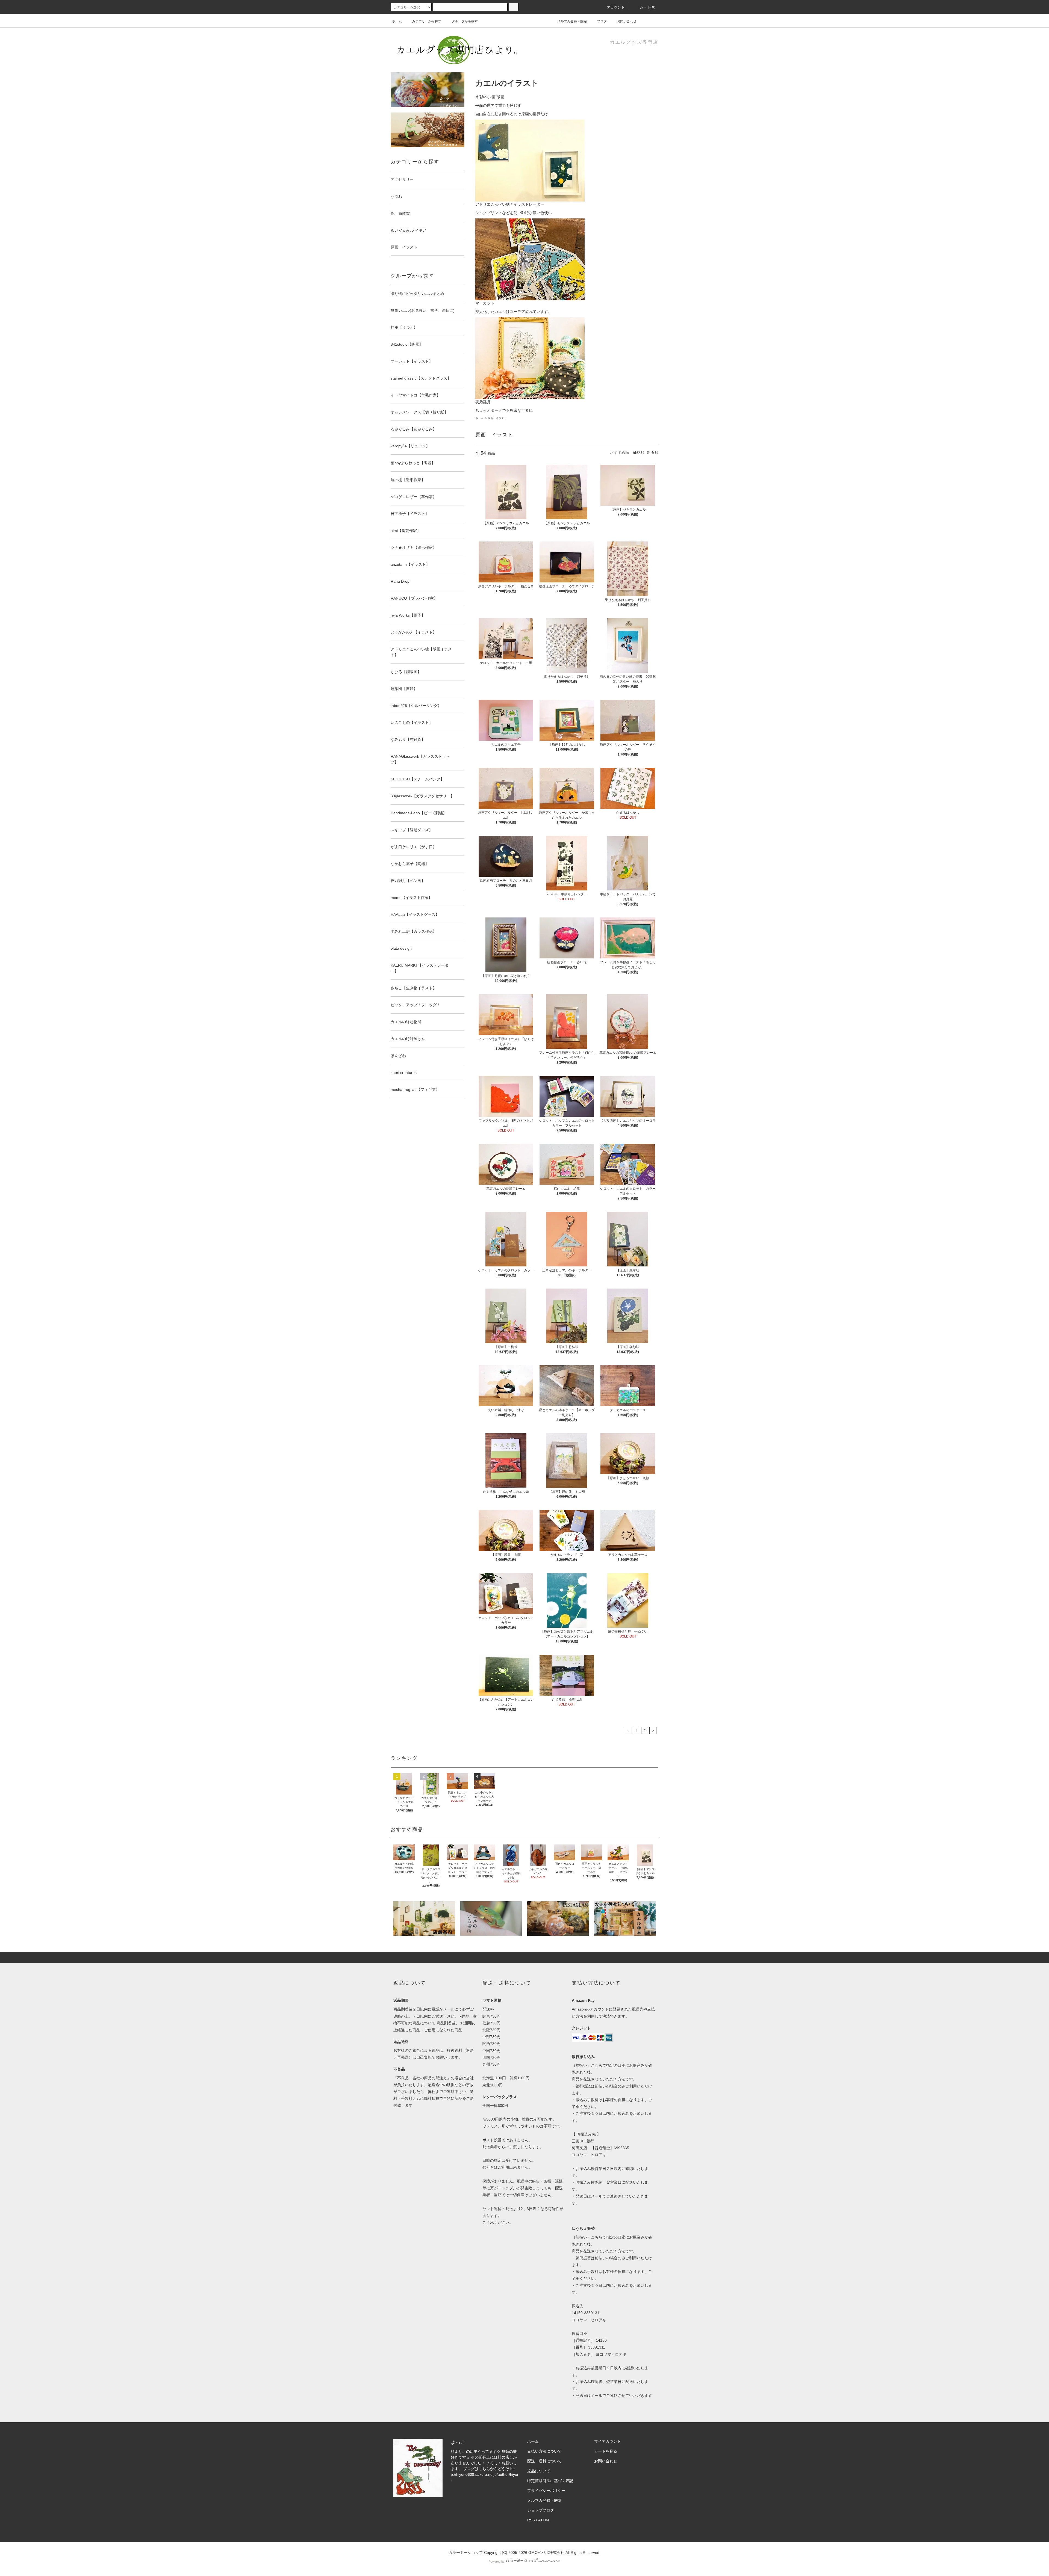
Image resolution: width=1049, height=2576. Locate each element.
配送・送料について (544, 2461)
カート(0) (648, 7)
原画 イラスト (497, 418)
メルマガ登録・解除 (572, 21)
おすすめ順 (620, 452)
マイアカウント (608, 2441)
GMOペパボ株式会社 (546, 2553)
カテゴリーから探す (427, 21)
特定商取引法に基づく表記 (550, 2481)
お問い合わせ (627, 21)
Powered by (497, 2562)
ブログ (602, 21)
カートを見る (606, 2451)
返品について (539, 2471)
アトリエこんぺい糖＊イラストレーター (510, 204)
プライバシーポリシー (546, 2491)
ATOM (544, 2520)
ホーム (397, 21)
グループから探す (465, 21)
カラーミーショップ (466, 2553)
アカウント (616, 7)
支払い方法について (544, 2451)
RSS (531, 2520)
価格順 (639, 452)
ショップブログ (541, 2510)
